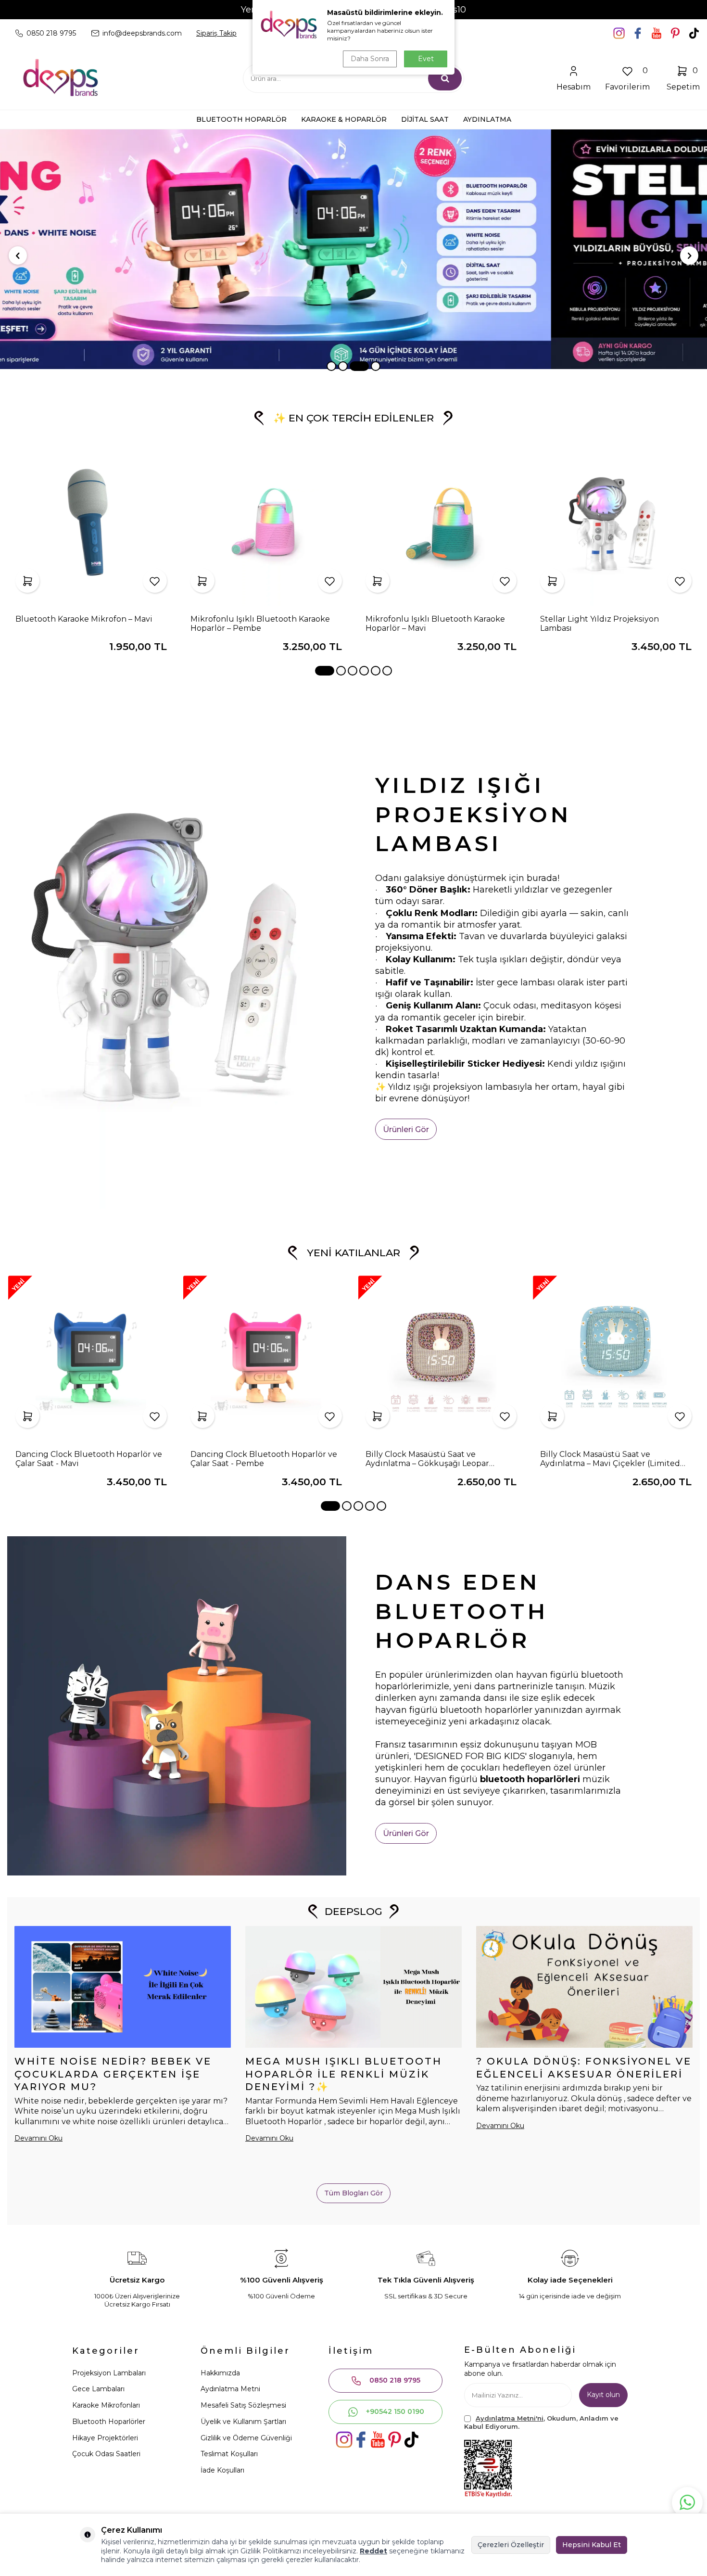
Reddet (373, 2551)
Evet (426, 59)
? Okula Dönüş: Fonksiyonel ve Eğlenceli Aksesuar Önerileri (584, 2068)
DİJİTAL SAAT (425, 119)
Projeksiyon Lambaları (109, 2373)
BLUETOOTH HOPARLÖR (241, 119)
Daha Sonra (370, 59)
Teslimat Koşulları (229, 2454)
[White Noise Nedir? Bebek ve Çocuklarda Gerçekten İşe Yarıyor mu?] (123, 1987)
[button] (331, 366)
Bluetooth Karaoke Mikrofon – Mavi (84, 619)
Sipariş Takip (216, 33)
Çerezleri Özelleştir (511, 2545)
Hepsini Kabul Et (592, 2545)
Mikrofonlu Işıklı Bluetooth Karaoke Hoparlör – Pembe (260, 624)
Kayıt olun (603, 2395)
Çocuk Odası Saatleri (106, 2454)
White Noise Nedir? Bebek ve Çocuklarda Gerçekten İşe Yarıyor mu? (113, 2074)
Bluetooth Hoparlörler (109, 2422)
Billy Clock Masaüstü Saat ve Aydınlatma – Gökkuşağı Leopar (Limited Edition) (427, 1459)
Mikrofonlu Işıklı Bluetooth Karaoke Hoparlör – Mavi (435, 624)
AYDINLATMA (487, 119)
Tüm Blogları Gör (353, 2193)
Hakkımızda (220, 2373)
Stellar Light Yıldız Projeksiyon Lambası (600, 624)
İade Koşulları (222, 2470)
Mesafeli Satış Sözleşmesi (243, 2405)
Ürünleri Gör (406, 1129)
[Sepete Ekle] (27, 581)
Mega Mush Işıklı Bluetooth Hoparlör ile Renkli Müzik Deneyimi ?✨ (344, 2074)
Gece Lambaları (98, 2389)
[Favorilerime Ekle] (155, 581)
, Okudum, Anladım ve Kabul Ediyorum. (541, 2422)
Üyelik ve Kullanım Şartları (243, 2422)
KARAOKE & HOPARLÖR (344, 119)
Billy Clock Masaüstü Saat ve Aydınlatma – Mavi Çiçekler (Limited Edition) (610, 1459)
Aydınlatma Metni (230, 2389)
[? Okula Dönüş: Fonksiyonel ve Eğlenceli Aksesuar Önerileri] (584, 1987)
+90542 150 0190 (395, 2411)
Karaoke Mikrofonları (106, 2405)
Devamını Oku (38, 2138)
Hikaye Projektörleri (105, 2438)
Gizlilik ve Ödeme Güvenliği (246, 2438)
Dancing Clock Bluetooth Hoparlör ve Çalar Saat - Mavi (89, 1459)
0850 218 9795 (395, 2380)
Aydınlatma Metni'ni (510, 2418)
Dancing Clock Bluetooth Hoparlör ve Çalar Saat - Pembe (264, 1459)
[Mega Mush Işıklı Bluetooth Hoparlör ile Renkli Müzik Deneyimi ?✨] (353, 1987)
